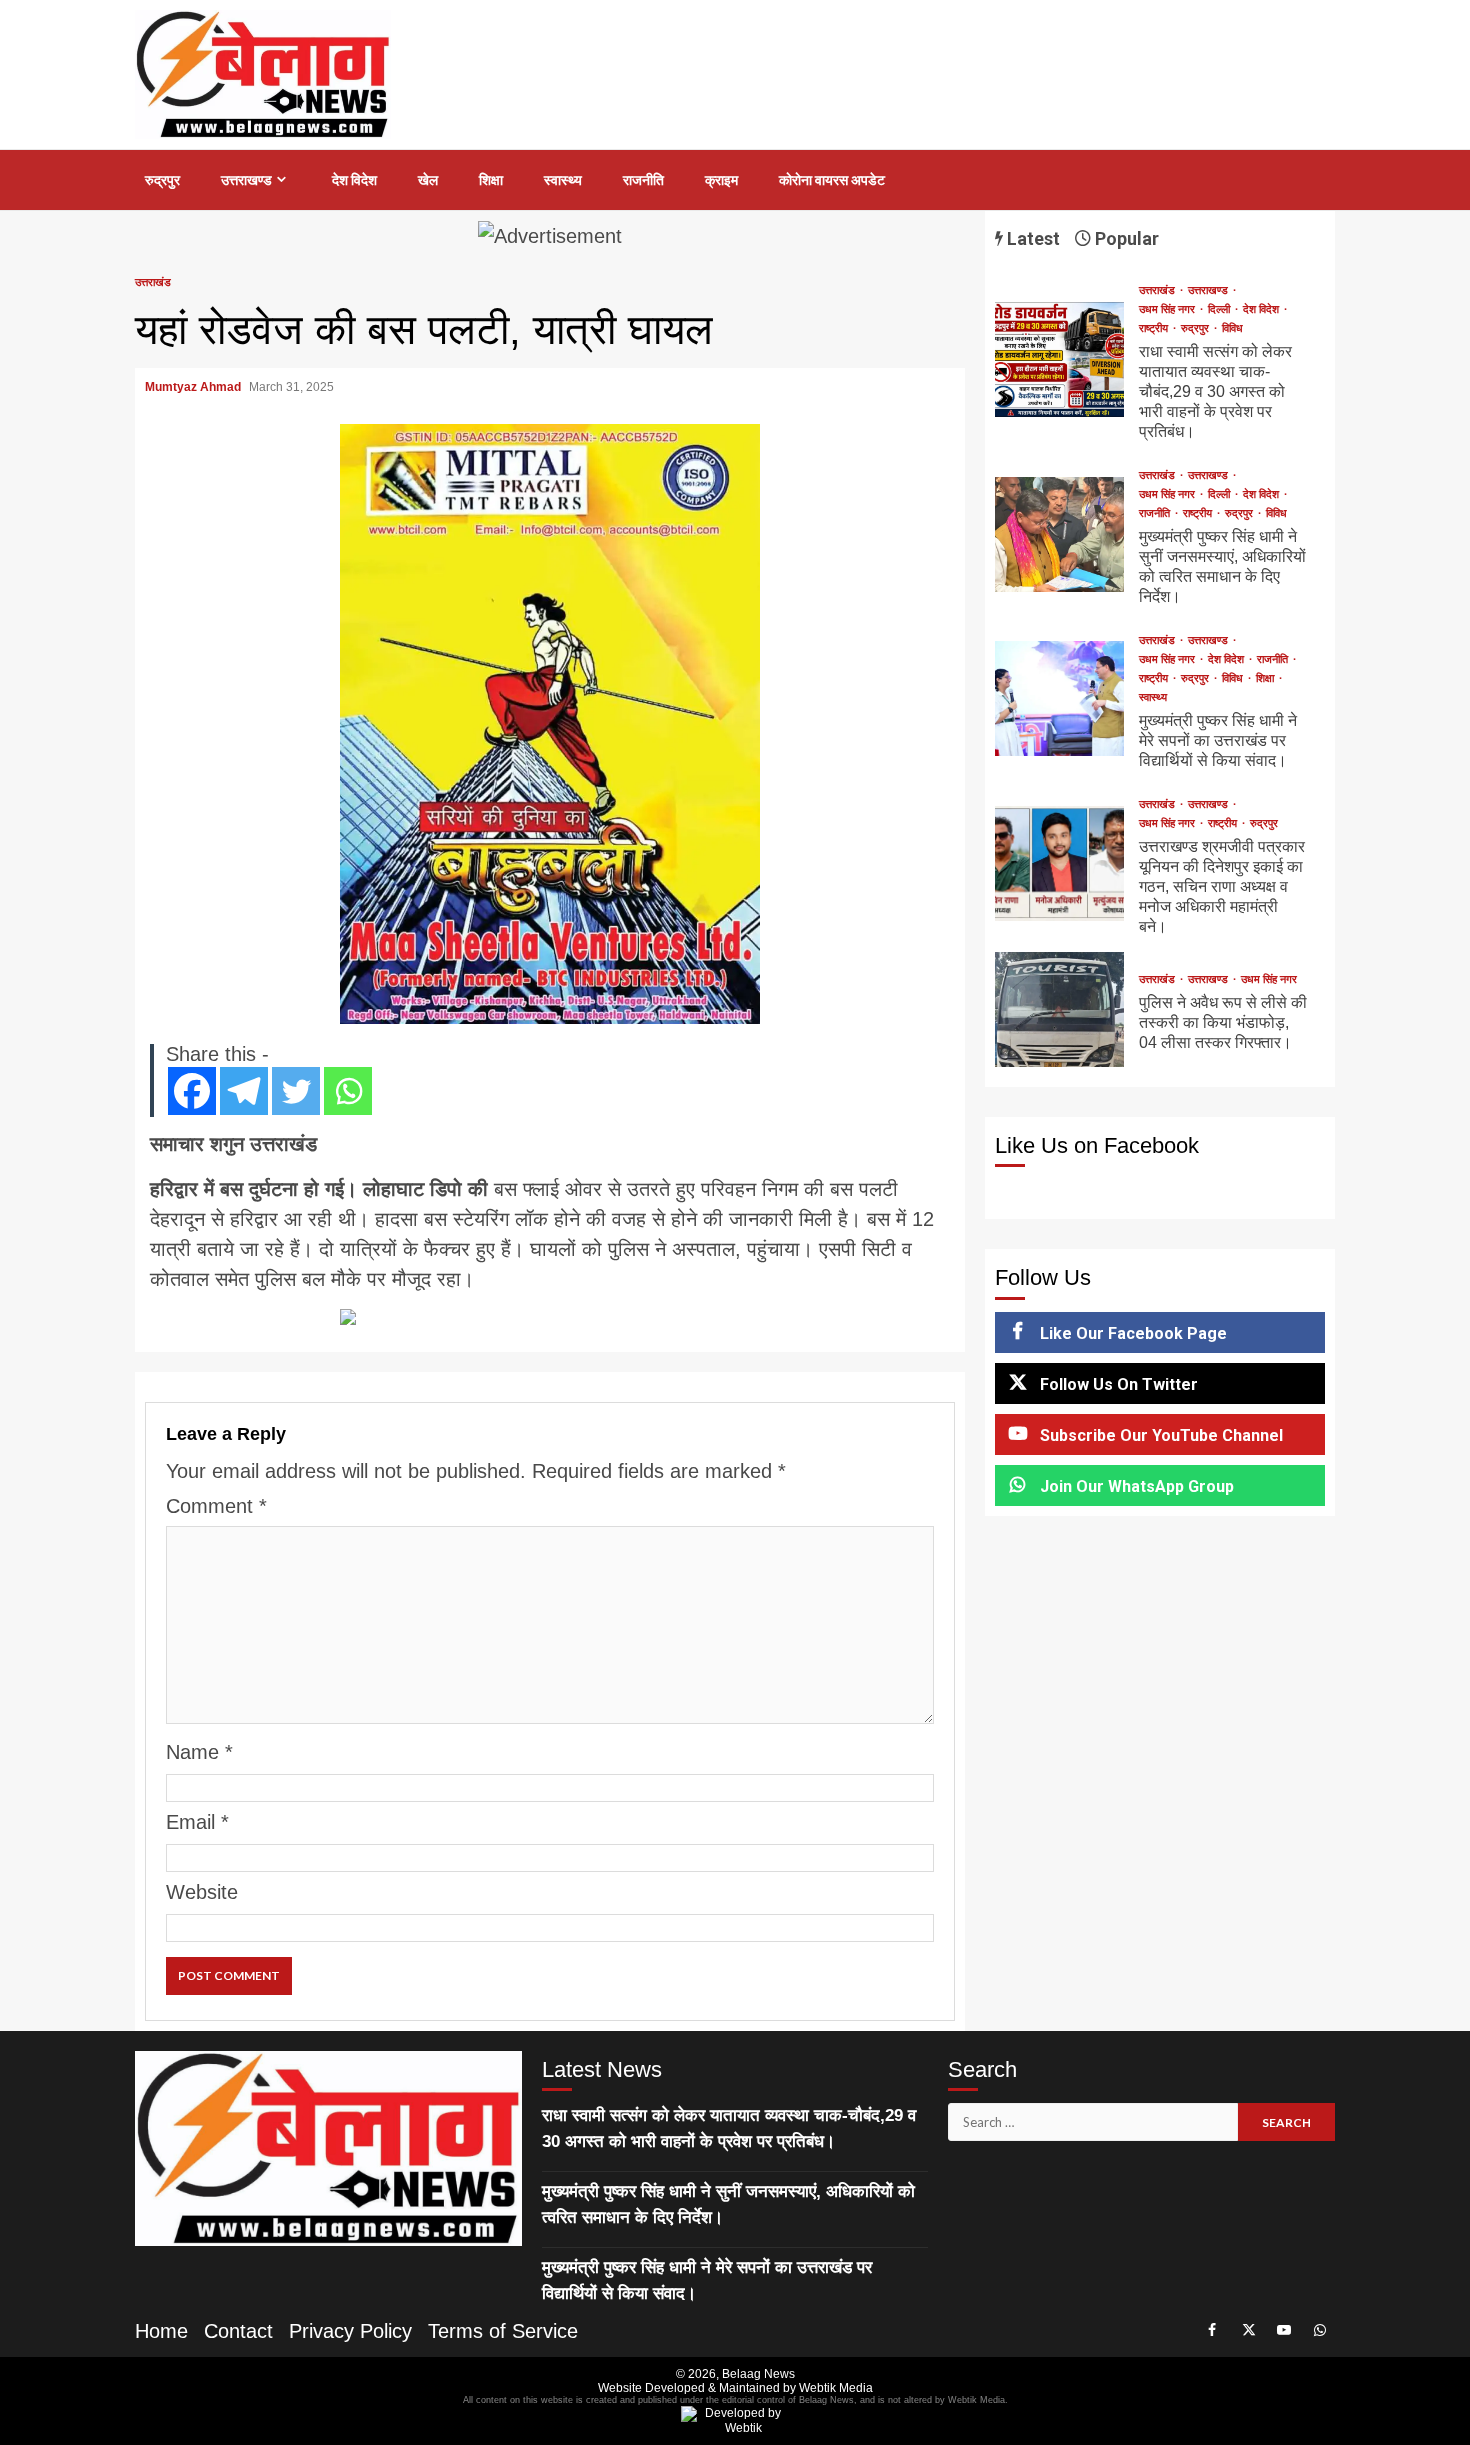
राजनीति (643, 180)
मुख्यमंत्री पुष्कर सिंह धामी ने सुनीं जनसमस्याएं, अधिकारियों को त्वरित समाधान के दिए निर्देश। (1059, 534)
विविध (1232, 328)
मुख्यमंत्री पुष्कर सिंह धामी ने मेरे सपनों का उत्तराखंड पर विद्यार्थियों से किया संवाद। (1059, 698)
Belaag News (758, 2374)
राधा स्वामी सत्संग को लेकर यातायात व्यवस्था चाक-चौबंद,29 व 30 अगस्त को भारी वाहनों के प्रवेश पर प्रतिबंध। (1059, 359)
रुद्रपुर (162, 180)
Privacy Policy (350, 2331)
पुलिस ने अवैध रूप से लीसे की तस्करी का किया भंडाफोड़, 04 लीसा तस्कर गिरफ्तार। (1059, 1009)
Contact (238, 2331)
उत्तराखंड (153, 282)
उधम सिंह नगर (1168, 309)
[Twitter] (296, 1091)
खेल (428, 180)
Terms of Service (503, 2331)
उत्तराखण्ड (246, 180)
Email (197, 1822)
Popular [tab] (1125, 238)
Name (199, 1752)
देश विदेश (354, 180)
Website (202, 1892)
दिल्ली (1220, 309)
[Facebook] (192, 1091)
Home (161, 2331)
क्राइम (721, 180)
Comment (216, 1506)
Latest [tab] (1031, 238)
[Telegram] (244, 1091)
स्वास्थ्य (563, 180)
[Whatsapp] (348, 1091)
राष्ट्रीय (1155, 328)
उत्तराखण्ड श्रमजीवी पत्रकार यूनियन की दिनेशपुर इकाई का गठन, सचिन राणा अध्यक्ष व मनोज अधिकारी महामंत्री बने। (1059, 863)
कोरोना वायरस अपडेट (832, 180)
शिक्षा (491, 180)
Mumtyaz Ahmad (194, 387)
